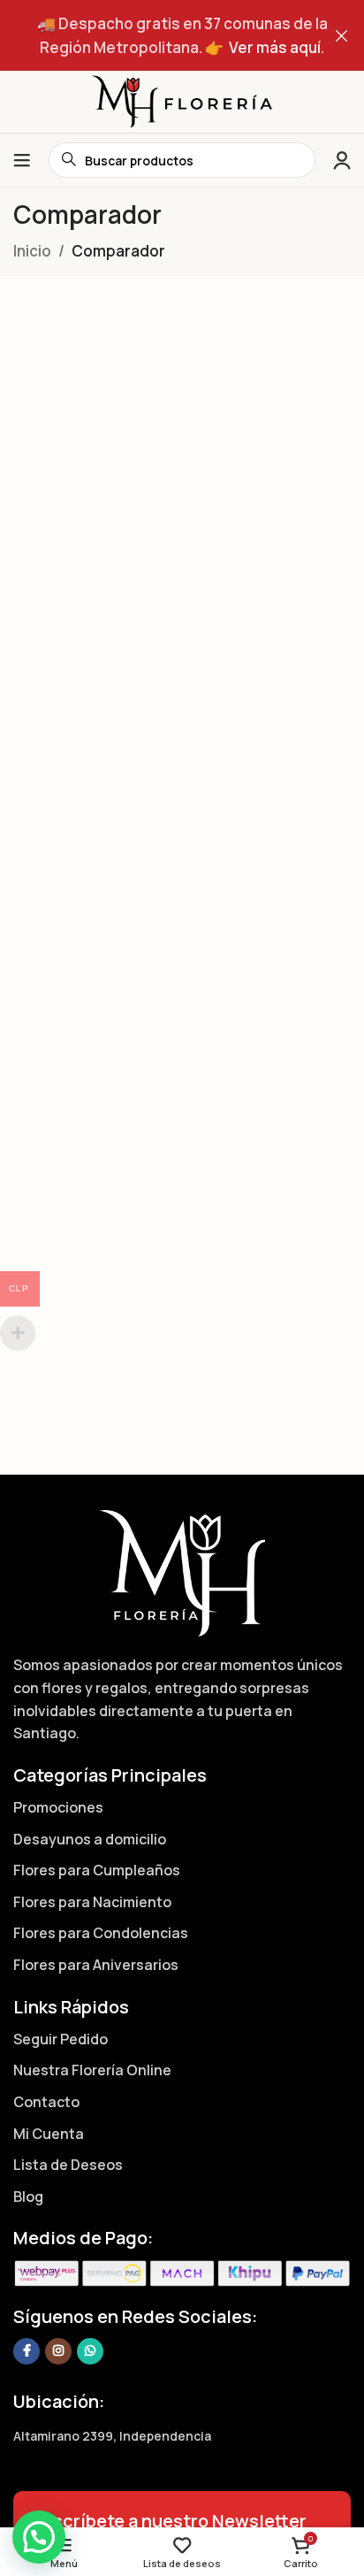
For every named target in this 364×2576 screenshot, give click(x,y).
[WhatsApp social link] (90, 2351)
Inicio (32, 251)
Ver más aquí (275, 47)
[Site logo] (182, 100)
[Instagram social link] (58, 2351)
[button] (39, 2537)
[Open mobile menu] (22, 160)
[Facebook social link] (27, 2351)
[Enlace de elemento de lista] (182, 1808)
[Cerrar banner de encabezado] (342, 35)
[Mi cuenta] (342, 160)
